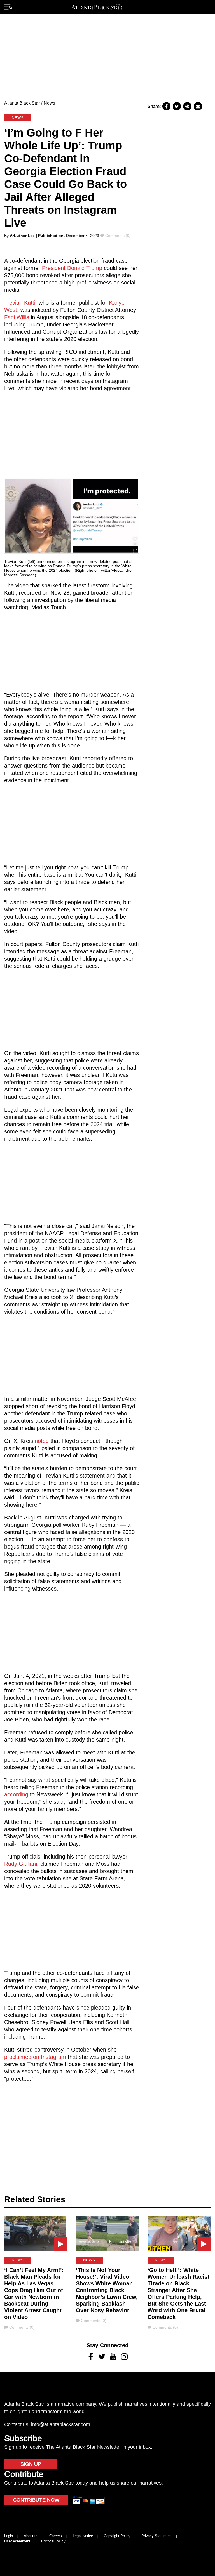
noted (42, 1441)
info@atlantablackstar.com (61, 2424)
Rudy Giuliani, (21, 1864)
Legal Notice (83, 2536)
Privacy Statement (156, 2536)
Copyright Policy (117, 2536)
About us (31, 2536)
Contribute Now (36, 2500)
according (16, 1794)
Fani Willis (17, 317)
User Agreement (17, 2541)
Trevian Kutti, (21, 303)
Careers (56, 2536)
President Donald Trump (73, 268)
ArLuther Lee (22, 236)
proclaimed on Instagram (36, 2057)
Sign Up (31, 2464)
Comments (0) (118, 236)
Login (9, 2536)
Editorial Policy (53, 2541)
